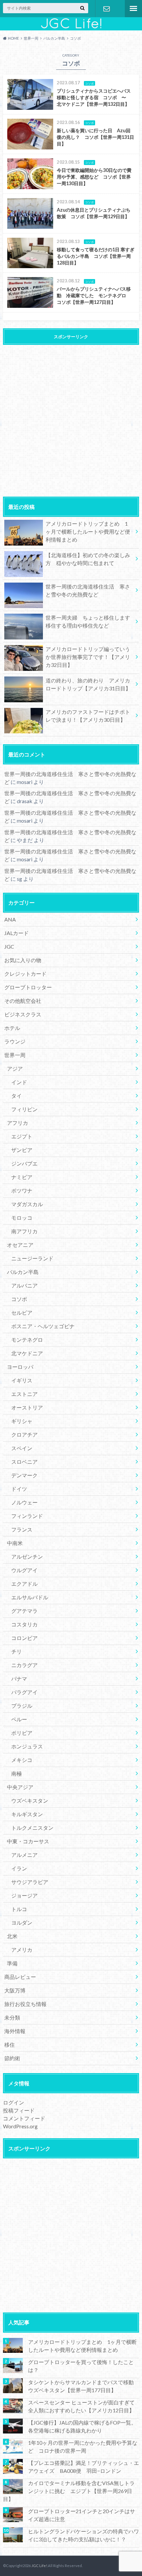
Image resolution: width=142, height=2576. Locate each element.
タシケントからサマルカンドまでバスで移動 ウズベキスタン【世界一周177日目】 (84, 2386)
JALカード (17, 933)
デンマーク (24, 1475)
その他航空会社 (23, 1001)
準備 (12, 1963)
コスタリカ (24, 1624)
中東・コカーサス (28, 1841)
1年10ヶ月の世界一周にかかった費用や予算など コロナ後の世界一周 (83, 2447)
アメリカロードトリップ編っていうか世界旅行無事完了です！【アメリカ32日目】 (88, 657)
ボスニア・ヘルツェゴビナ (43, 1326)
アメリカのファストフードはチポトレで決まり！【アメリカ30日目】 (88, 716)
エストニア (24, 1394)
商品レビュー (20, 1977)
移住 (10, 2044)
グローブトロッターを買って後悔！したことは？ (81, 2366)
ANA (10, 919)
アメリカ (22, 1950)
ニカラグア (24, 1665)
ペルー (19, 1719)
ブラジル (22, 1706)
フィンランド (27, 1516)
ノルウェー (24, 1502)
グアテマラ (24, 1611)
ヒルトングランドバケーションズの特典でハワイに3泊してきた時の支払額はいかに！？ (84, 2535)
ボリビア (22, 1733)
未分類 (12, 2017)
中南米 (15, 1543)
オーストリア (27, 1407)
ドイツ (19, 1489)
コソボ (19, 1299)
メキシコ (22, 1760)
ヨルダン (22, 1922)
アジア (15, 1068)
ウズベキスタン (30, 1800)
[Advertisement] (71, 419)
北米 (12, 1936)
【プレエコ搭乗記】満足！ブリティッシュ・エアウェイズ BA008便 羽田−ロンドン (84, 2467)
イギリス (22, 1380)
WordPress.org (20, 2126)
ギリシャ (22, 1421)
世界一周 (15, 1055)
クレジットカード (25, 974)
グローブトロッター (28, 987)
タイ (17, 1096)
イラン (19, 1868)
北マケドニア (27, 1353)
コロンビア (24, 1638)
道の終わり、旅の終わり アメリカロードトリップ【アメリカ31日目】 (88, 684)
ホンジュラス (27, 1746)
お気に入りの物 (23, 960)
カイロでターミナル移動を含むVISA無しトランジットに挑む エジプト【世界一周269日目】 (69, 2491)
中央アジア (20, 1787)
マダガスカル (27, 1204)
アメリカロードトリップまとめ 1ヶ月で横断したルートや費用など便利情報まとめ (88, 532)
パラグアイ (24, 1692)
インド (19, 1082)
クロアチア (24, 1434)
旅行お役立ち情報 (25, 2004)
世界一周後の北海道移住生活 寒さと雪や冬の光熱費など (88, 590)
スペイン (22, 1448)
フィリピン (24, 1109)
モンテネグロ (27, 1340)
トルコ (19, 1909)
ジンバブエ (24, 1163)
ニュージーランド (32, 1258)
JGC (9, 946)
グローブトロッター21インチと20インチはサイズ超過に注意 (82, 2515)
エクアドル (24, 1584)
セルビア (22, 1312)
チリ (17, 1651)
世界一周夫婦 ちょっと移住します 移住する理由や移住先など (90, 621)
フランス (22, 1529)
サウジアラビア (30, 1882)
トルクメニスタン (32, 1828)
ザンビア (22, 1150)
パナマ (19, 1678)
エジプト (22, 1136)
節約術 (12, 2058)
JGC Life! (39, 2566)
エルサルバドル (30, 1597)
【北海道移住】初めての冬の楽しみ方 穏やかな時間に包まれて (88, 559)
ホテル (12, 1028)
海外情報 (15, 2031)
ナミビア (22, 1177)
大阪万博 (15, 1990)
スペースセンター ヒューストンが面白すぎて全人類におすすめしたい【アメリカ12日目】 (81, 2406)
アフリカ (18, 1123)
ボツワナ (22, 1190)
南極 (17, 1773)
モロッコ (22, 1218)
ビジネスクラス (23, 1014)
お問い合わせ (107, 9)
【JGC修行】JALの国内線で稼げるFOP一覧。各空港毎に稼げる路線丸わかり (82, 2426)
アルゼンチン (27, 1556)
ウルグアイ (24, 1570)
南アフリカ (24, 1231)
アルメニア (24, 1855)
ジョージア (24, 1895)
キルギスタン (27, 1814)
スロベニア (24, 1462)
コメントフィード (24, 2118)
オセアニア (20, 1245)
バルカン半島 (23, 1272)
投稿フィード (19, 2110)
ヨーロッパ (20, 1367)
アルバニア (24, 1285)
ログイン (14, 2102)
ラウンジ (15, 1041)
